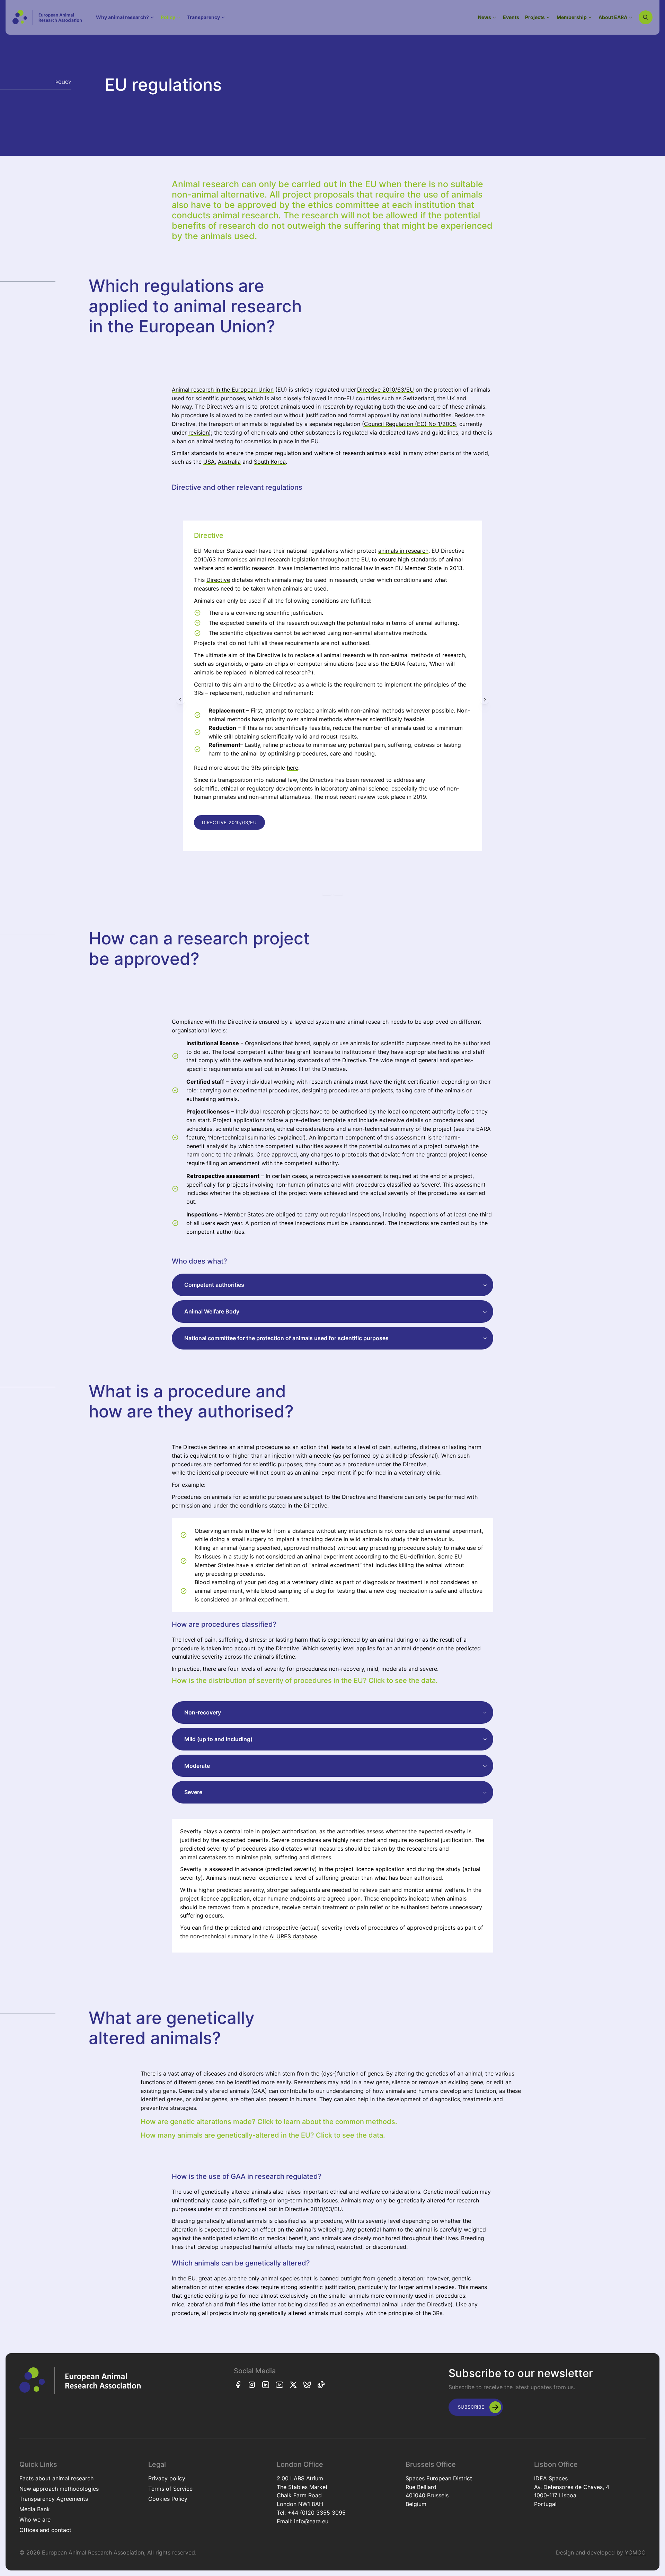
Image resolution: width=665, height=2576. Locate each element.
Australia (229, 462)
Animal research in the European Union (223, 390)
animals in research (403, 551)
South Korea (270, 462)
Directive (218, 580)
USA (209, 462)
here (292, 768)
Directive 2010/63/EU (385, 390)
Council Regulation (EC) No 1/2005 (410, 424)
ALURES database (293, 1936)
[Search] (646, 17)
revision (199, 433)
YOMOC (635, 2552)
